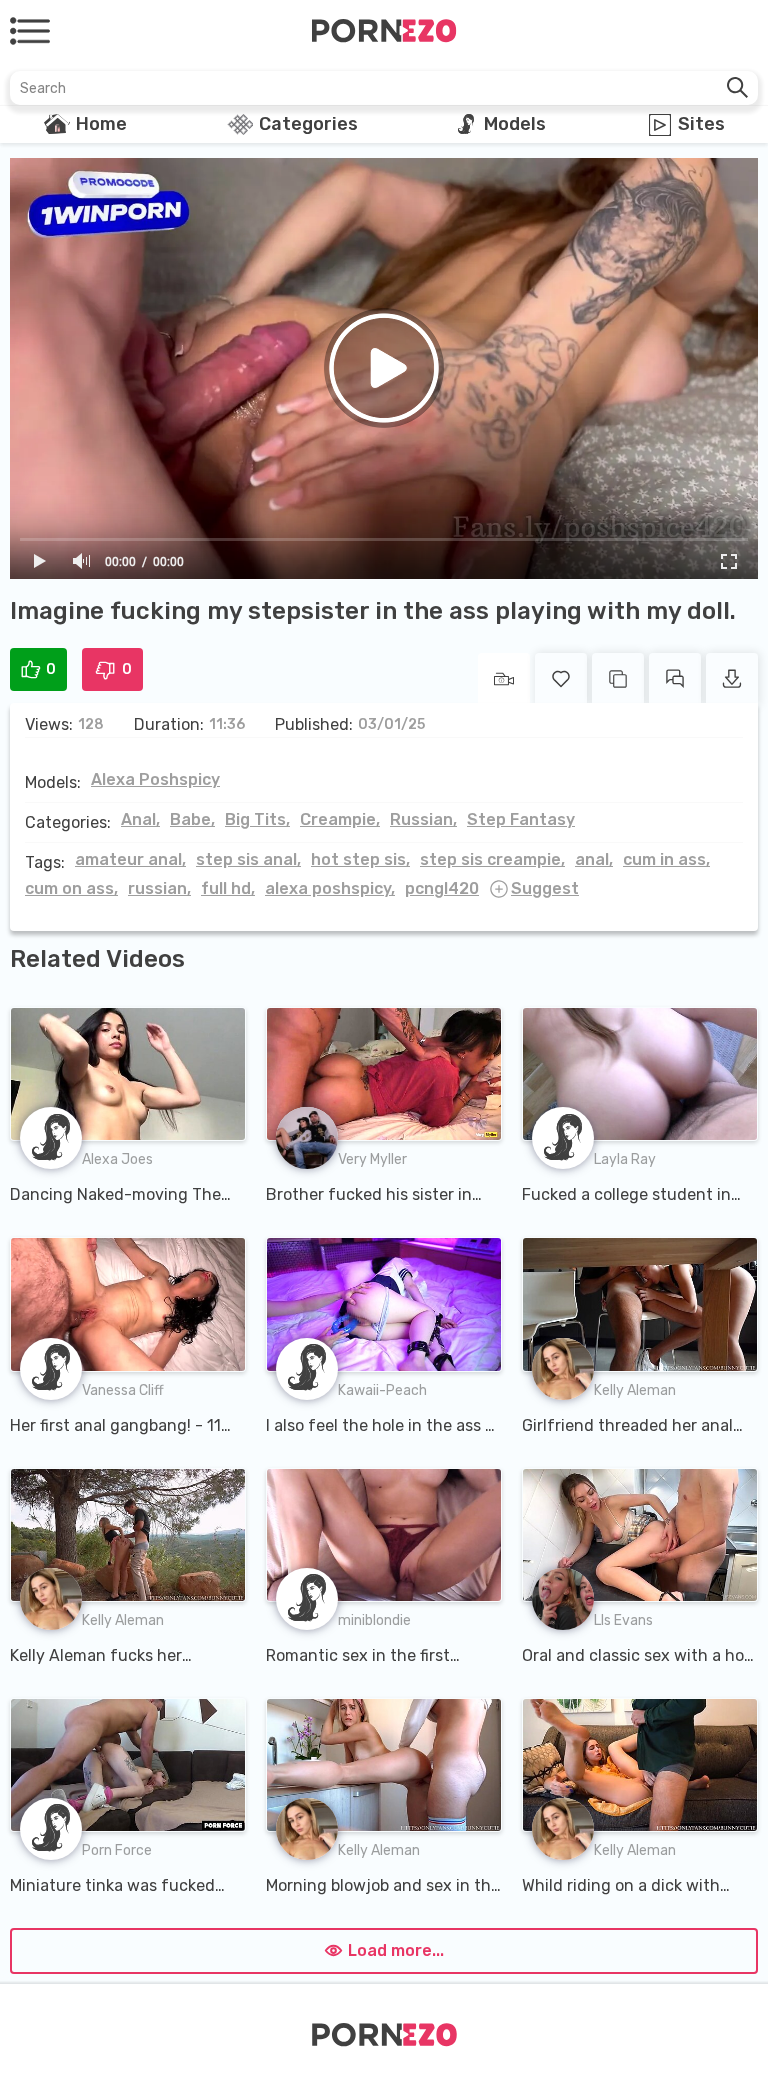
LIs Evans (623, 1620)
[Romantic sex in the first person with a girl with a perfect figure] (384, 1535)
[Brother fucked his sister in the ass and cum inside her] (384, 1074)
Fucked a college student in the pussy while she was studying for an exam (626, 1196)
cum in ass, (666, 859)
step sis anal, (248, 859)
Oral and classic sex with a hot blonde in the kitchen (636, 1657)
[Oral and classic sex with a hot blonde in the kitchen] (640, 1535)
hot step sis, (360, 859)
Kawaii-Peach (382, 1390)
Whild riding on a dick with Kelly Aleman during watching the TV (635, 1887)
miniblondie (374, 1620)
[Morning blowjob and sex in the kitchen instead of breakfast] (384, 1765)
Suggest (545, 888)
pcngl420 (442, 888)
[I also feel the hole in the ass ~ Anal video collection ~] (384, 1304)
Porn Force (117, 1850)
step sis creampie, (492, 859)
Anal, (140, 819)
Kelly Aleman (635, 1390)
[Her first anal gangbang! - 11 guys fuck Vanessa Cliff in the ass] (128, 1304)
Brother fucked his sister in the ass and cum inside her (369, 1196)
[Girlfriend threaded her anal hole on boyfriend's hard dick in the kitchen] (640, 1304)
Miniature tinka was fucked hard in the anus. (112, 1887)
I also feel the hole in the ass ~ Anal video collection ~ (380, 1427)
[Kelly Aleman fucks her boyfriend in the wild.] (128, 1535)
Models (515, 124)
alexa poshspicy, (330, 888)
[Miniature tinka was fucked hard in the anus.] (128, 1765)
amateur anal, (130, 859)
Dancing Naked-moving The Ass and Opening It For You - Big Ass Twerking (117, 1196)
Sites (701, 124)
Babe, (192, 819)
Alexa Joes (117, 1159)
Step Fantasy (521, 819)
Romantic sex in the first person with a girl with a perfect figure (358, 1657)
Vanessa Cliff (123, 1390)
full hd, (228, 888)
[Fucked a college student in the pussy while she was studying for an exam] (640, 1074)
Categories (308, 124)
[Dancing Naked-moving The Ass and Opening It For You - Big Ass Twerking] (128, 1074)
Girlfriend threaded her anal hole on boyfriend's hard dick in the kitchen (631, 1427)
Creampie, (340, 819)
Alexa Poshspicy (155, 779)
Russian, (423, 819)
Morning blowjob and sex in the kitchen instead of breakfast (383, 1887)
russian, (159, 888)
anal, (594, 859)
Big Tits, (257, 819)
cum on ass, (71, 888)
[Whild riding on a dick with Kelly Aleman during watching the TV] (640, 1765)
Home (101, 124)
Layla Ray (625, 1159)
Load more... (396, 1950)
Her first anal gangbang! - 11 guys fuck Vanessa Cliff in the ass (122, 1427)
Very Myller (372, 1159)
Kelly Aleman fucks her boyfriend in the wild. (96, 1657)
